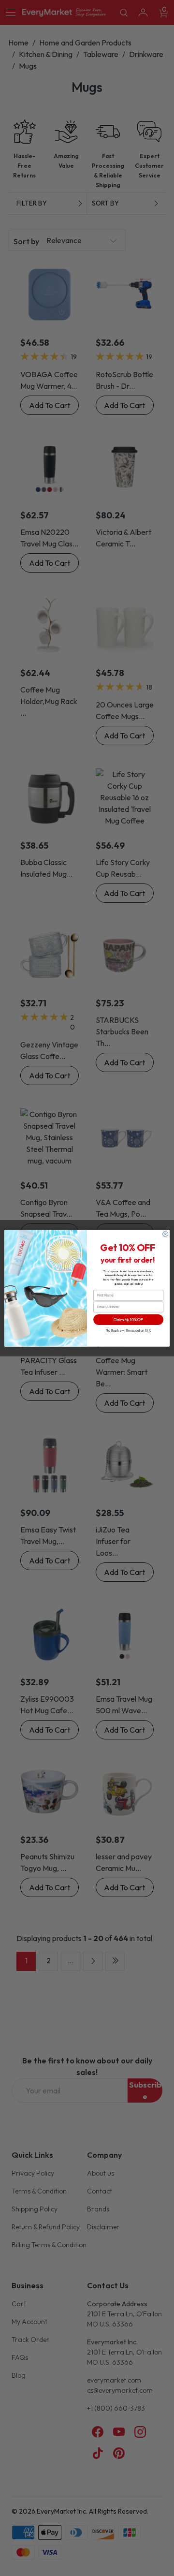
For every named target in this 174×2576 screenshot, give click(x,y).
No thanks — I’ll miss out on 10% (128, 1330)
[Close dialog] (166, 1234)
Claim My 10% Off (128, 1319)
